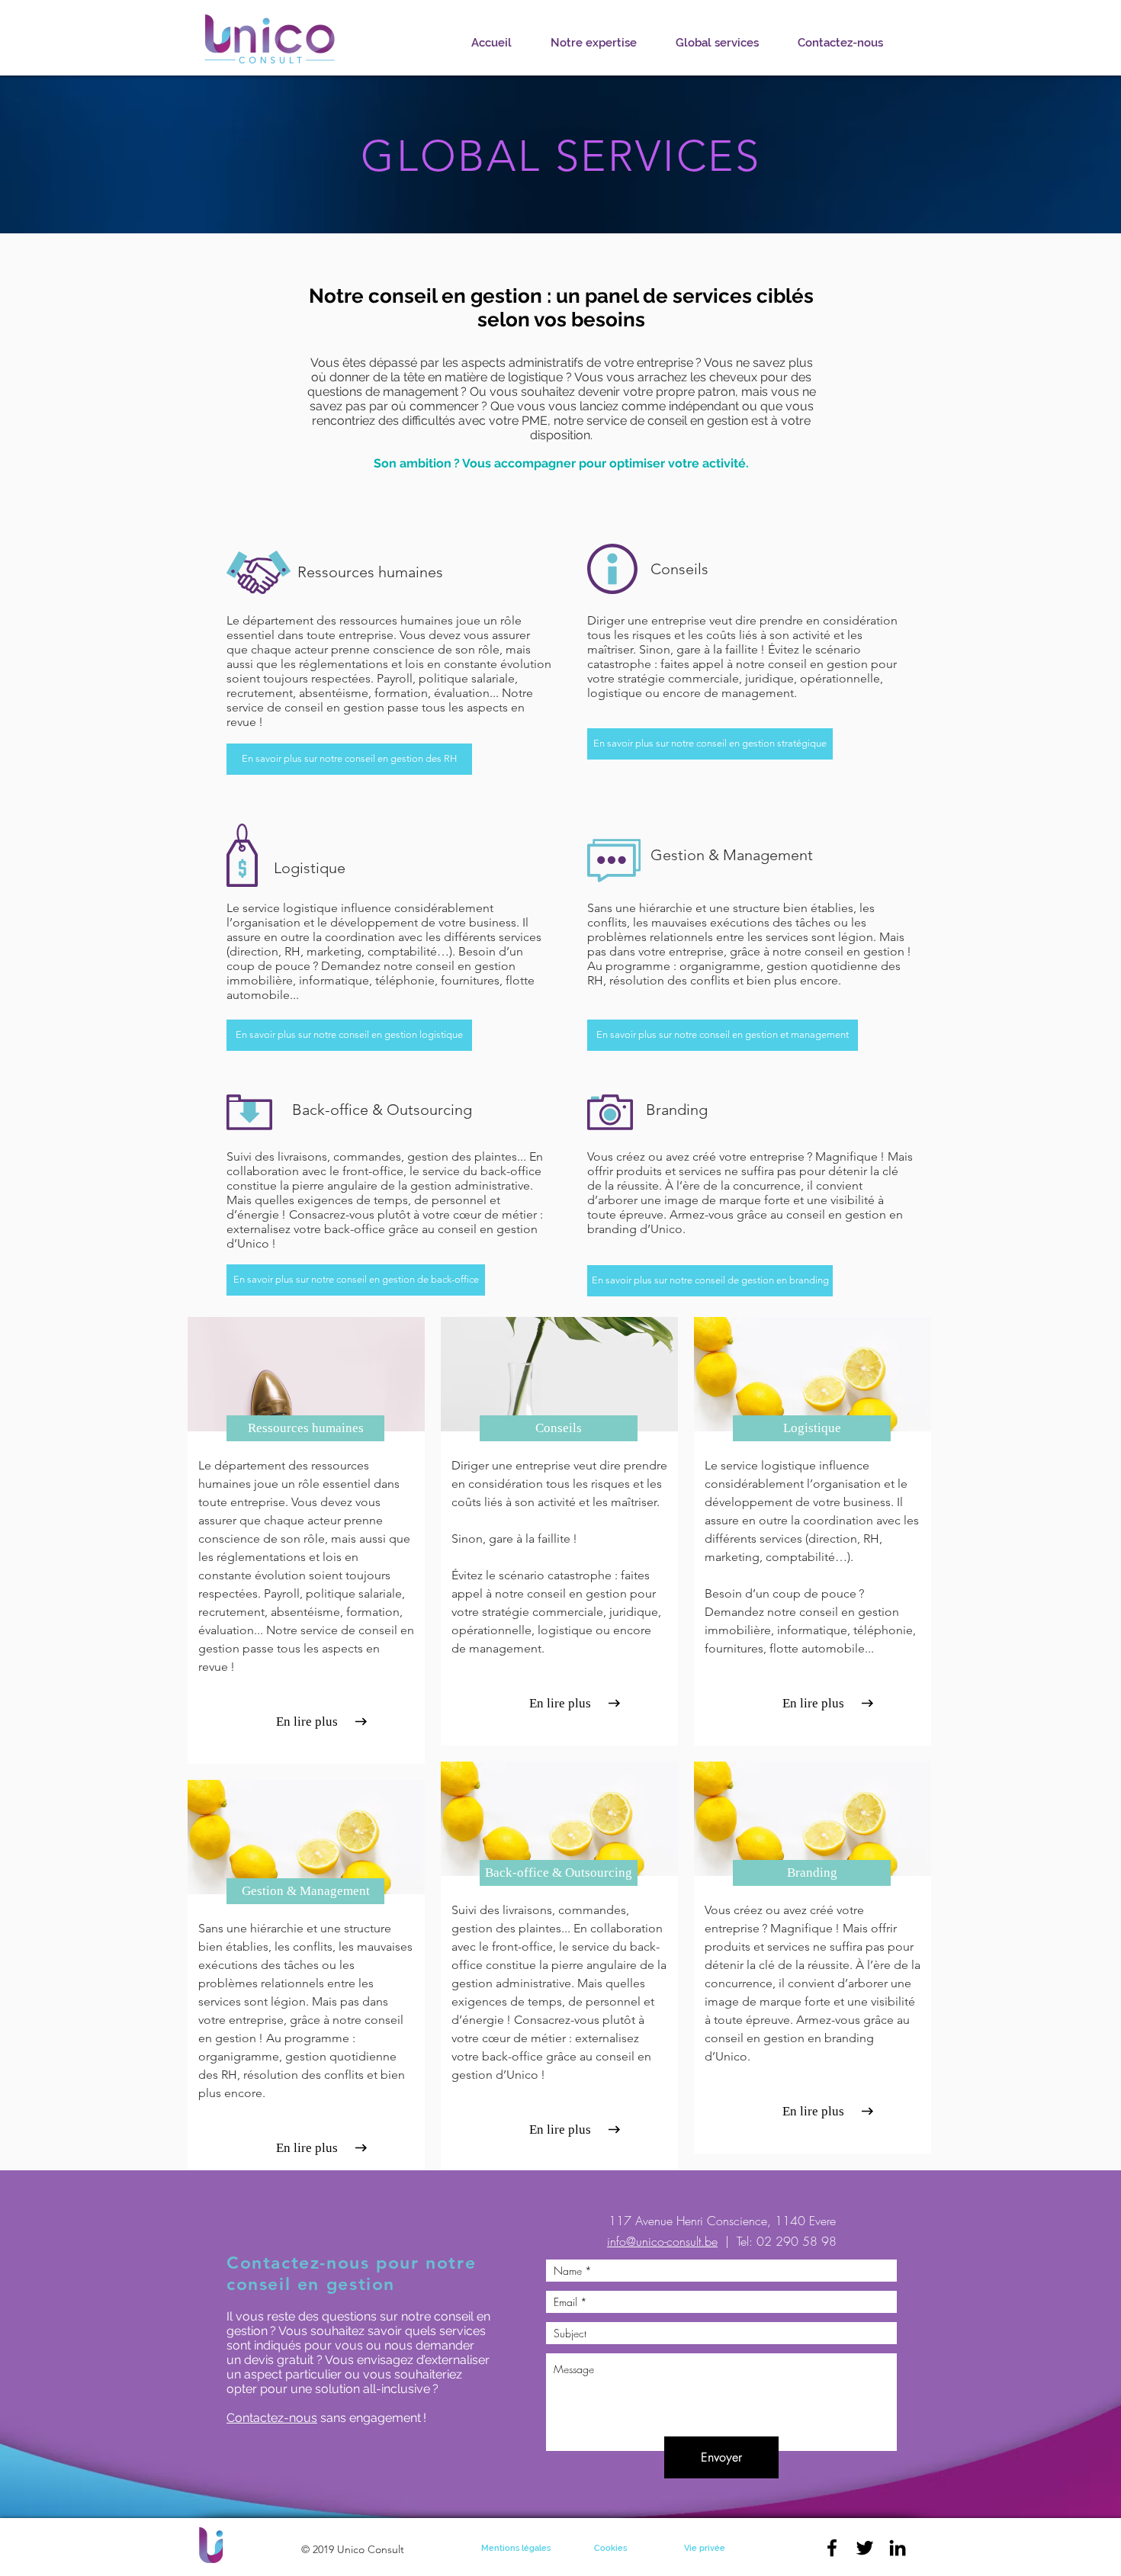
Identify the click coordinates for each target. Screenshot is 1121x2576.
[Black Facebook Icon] (832, 2548)
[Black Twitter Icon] (865, 2548)
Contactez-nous (272, 2418)
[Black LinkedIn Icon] (898, 2548)
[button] (813, 1704)
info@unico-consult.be (662, 2241)
